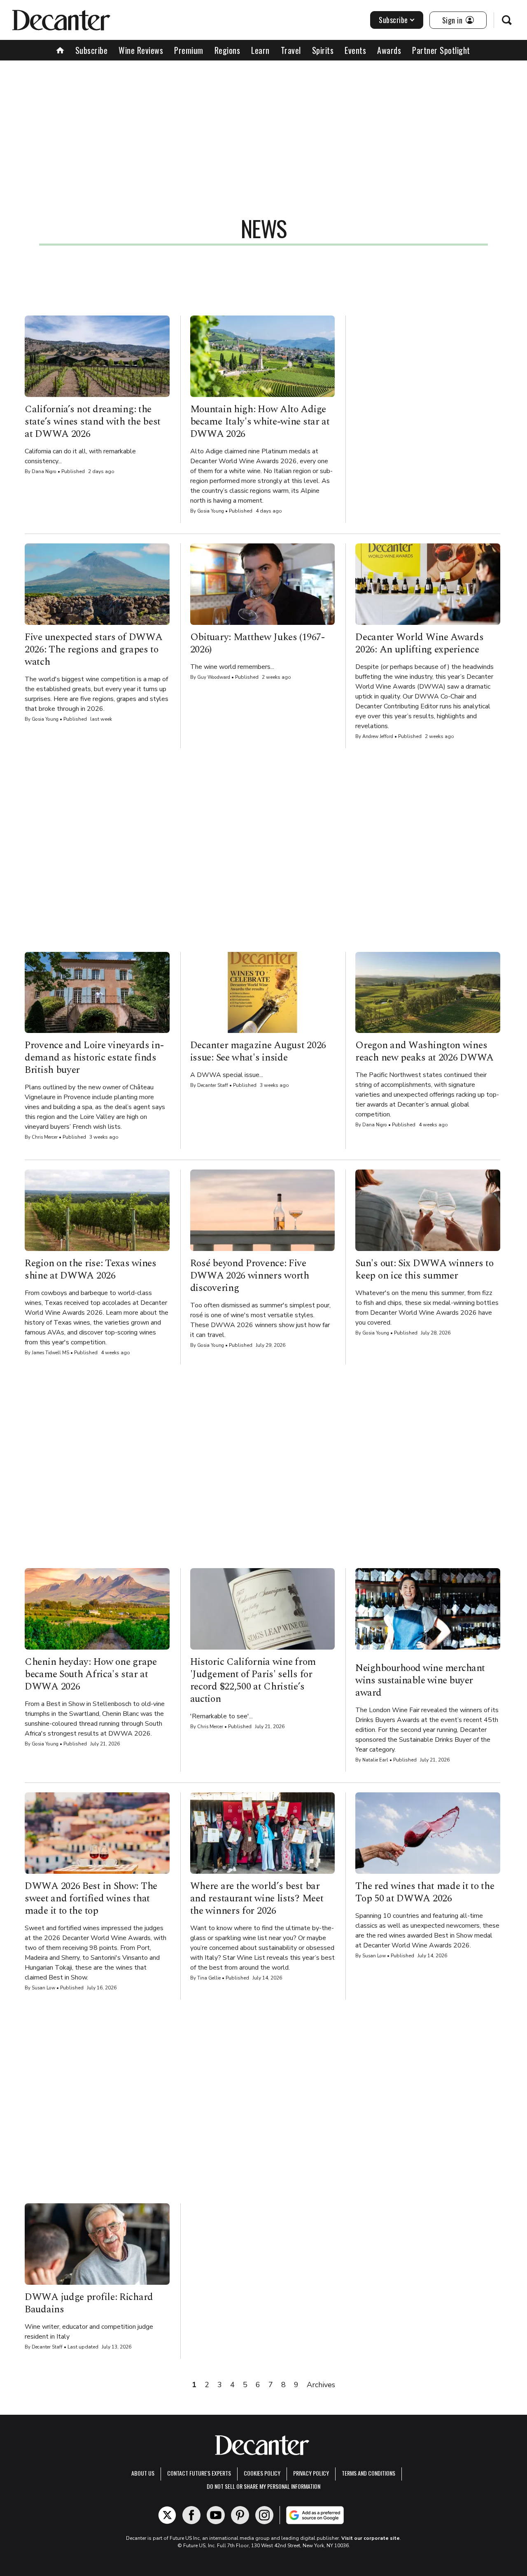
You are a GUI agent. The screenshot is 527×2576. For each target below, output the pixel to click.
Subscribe (393, 20)
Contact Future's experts (199, 2473)
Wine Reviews (141, 50)
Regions (227, 50)
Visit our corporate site (371, 2538)
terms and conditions (368, 2473)
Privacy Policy (311, 2473)
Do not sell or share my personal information (263, 2486)
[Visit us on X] (167, 2515)
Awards (389, 50)
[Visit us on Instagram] (264, 2515)
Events (355, 50)
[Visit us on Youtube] (216, 2515)
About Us (143, 2473)
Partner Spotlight (441, 50)
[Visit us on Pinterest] (240, 2515)
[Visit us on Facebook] (191, 2515)
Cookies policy (262, 2473)
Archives (321, 2385)
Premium (189, 50)
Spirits (323, 50)
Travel (291, 50)
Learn (260, 50)
